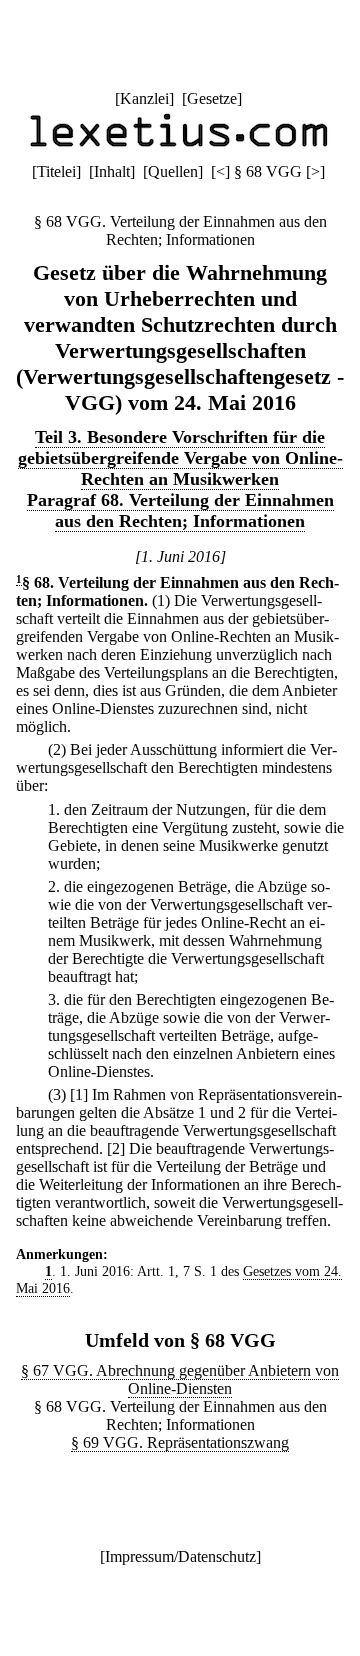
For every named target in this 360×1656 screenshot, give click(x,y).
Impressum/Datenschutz (180, 1556)
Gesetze (212, 98)
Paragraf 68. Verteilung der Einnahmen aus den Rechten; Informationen (180, 510)
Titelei (56, 171)
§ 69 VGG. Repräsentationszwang (180, 1442)
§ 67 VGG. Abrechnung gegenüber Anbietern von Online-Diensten (180, 1379)
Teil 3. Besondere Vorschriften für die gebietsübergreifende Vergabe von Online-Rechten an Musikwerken (180, 458)
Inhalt (112, 171)
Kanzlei (144, 98)
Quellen (173, 171)
